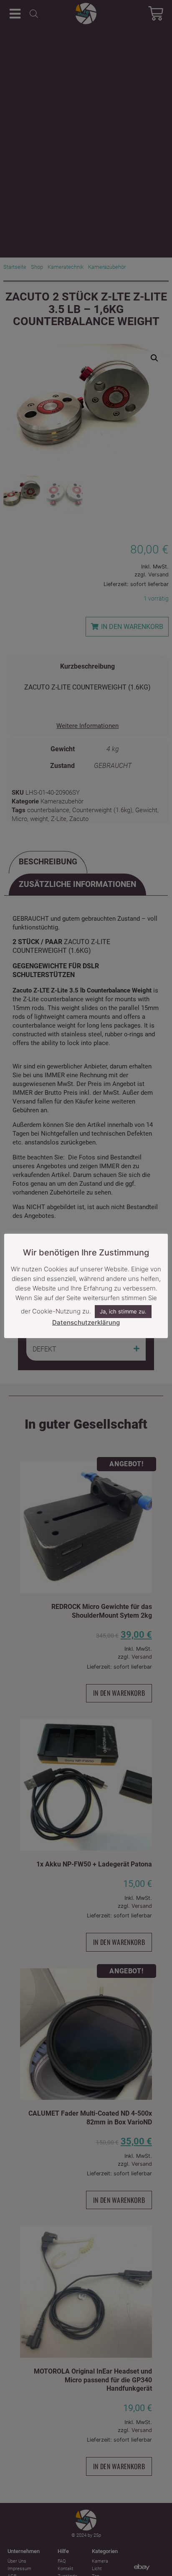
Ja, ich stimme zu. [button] (123, 1311)
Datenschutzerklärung (86, 1322)
